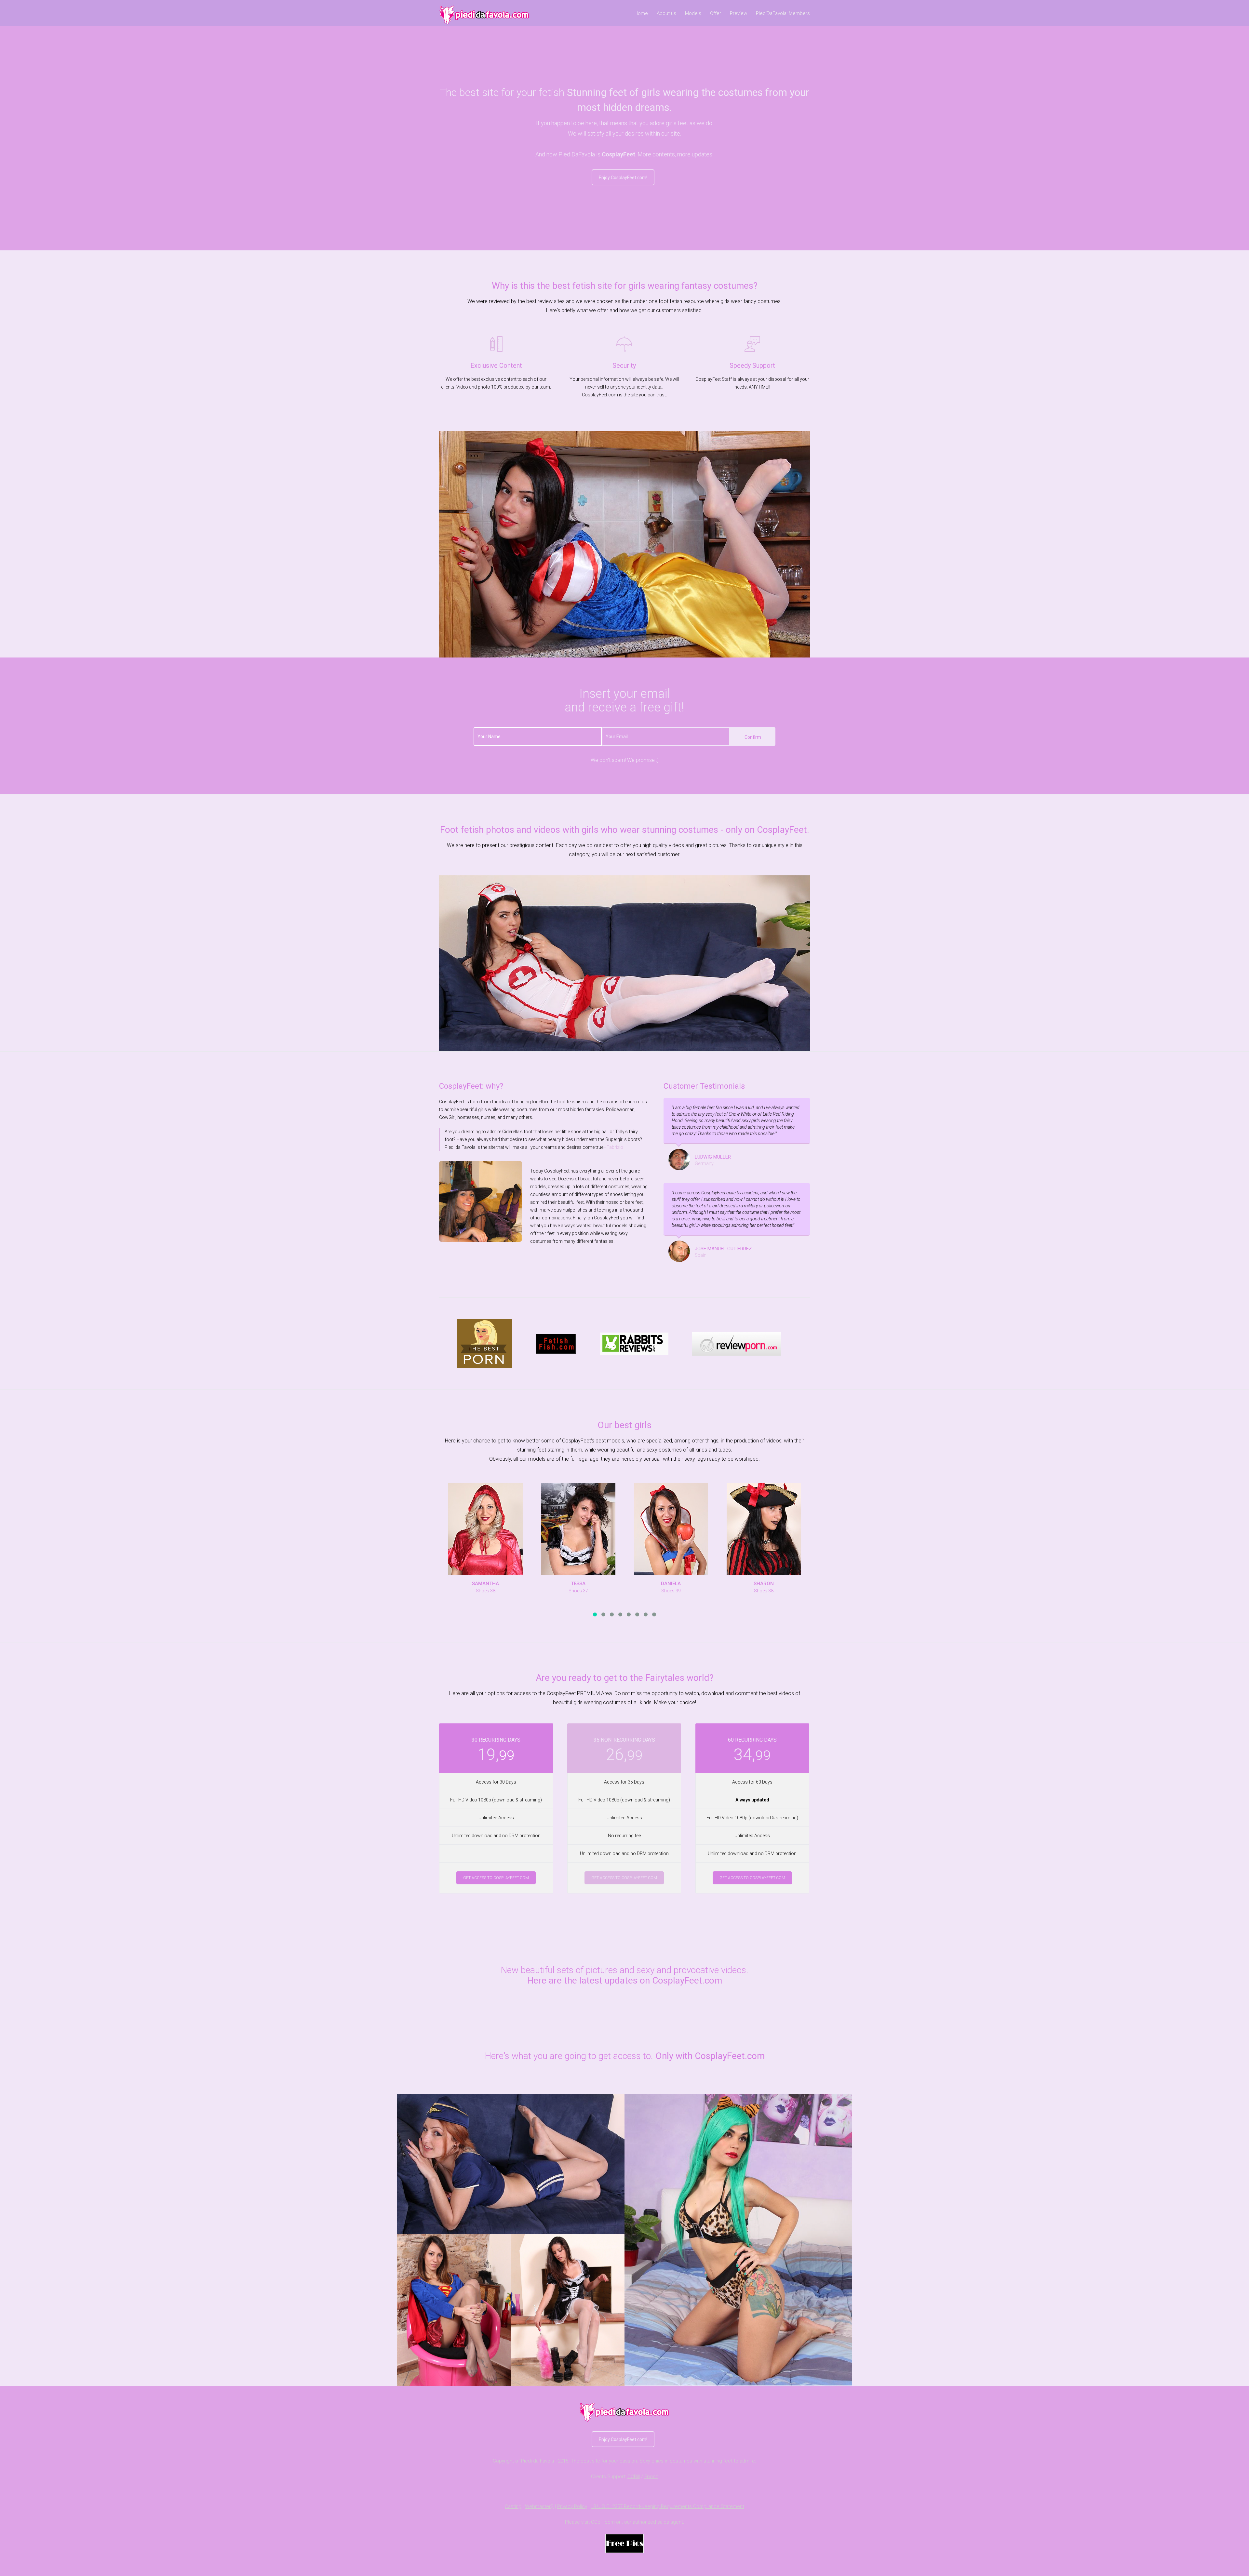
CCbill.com (603, 2522)
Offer (716, 13)
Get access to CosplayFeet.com (496, 1878)
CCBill (634, 2476)
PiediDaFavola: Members (783, 13)
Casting (513, 2506)
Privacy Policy (572, 2506)
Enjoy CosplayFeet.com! (623, 178)
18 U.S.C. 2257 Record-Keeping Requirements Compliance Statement (667, 2506)
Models (693, 13)
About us (666, 13)
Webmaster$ (539, 2506)
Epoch (651, 2476)
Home (641, 13)
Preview (739, 13)
